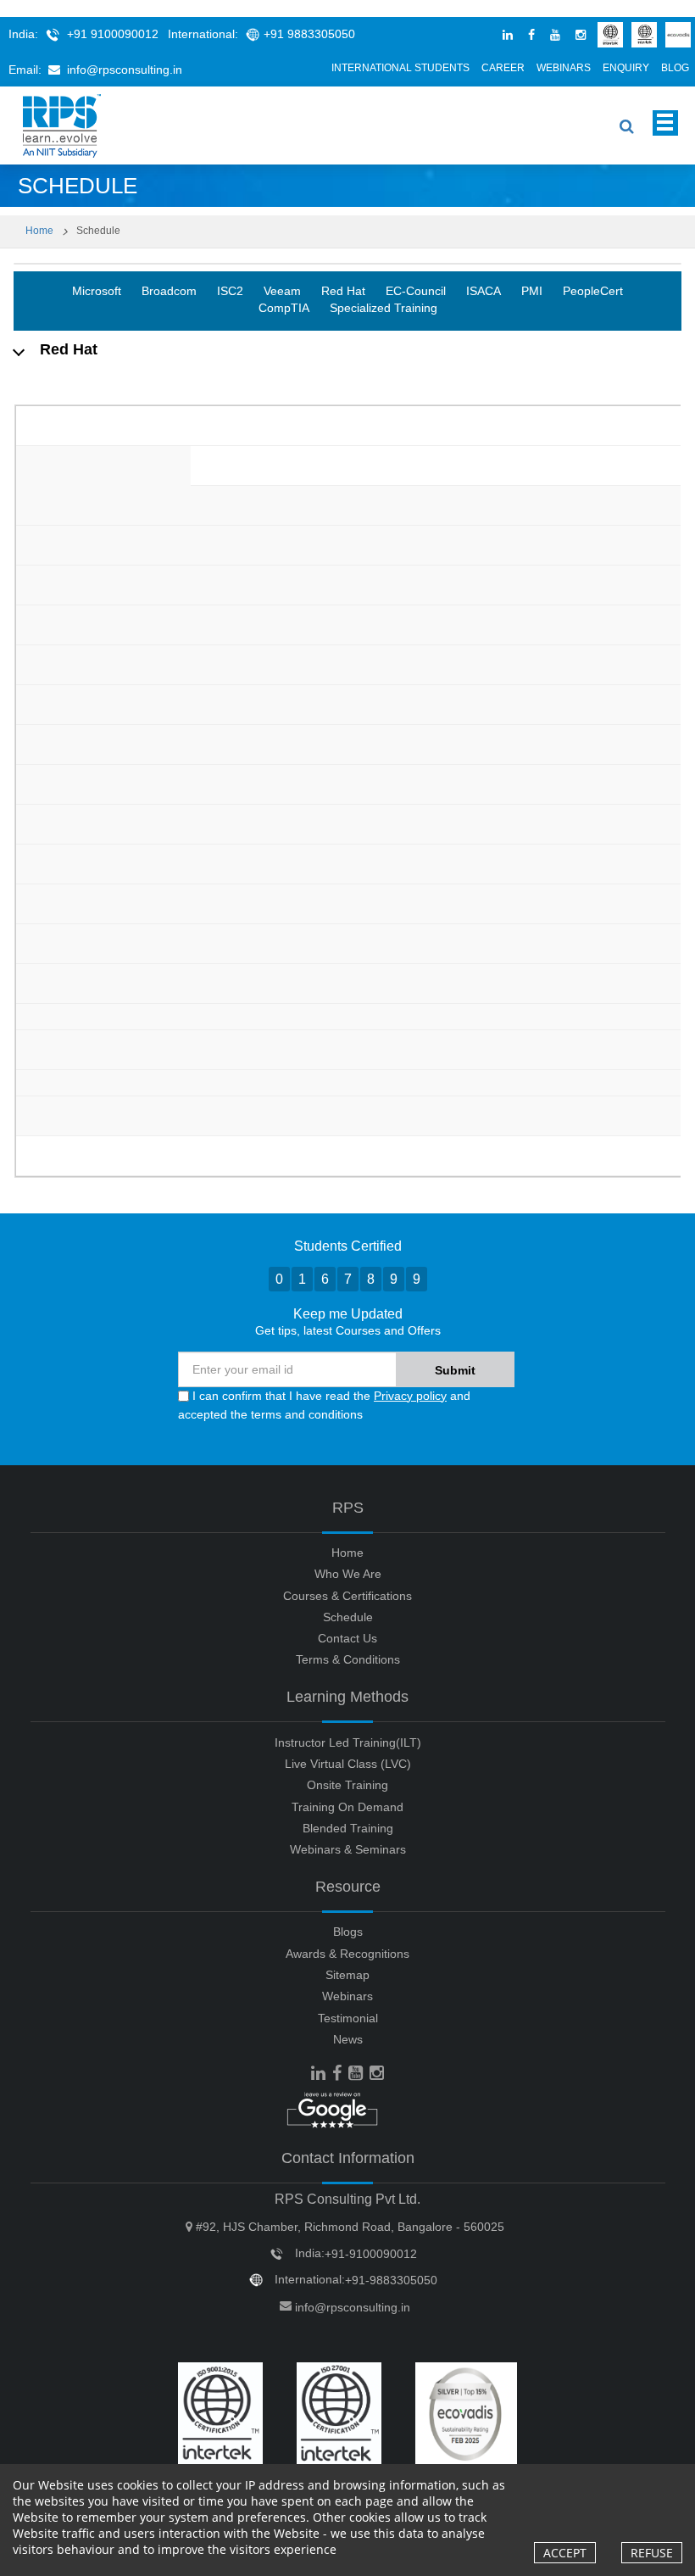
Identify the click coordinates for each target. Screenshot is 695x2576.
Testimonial (348, 2018)
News (348, 2039)
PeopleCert (593, 291)
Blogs (348, 1932)
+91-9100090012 (371, 2254)
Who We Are (348, 1574)
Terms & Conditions (348, 1659)
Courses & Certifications (347, 1596)
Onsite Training (347, 1785)
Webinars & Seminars (348, 1849)
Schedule (348, 1617)
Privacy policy (410, 1396)
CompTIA (284, 308)
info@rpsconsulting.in (125, 70)
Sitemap (347, 1975)
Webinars (564, 68)
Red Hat (343, 291)
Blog (675, 68)
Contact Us (347, 1638)
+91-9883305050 (391, 2280)
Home (39, 231)
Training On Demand (347, 1807)
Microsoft (97, 291)
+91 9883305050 (309, 34)
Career (503, 68)
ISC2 (230, 291)
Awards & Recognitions (347, 1954)
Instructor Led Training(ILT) (348, 1742)
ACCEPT (565, 2553)
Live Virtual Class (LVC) (348, 1764)
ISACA (484, 291)
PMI (532, 291)
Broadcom (169, 291)
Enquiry (626, 68)
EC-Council (416, 291)
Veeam (282, 291)
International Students (400, 68)
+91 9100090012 (113, 34)
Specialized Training (384, 308)
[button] (347, 350)
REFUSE (652, 2553)
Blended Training (348, 1828)
